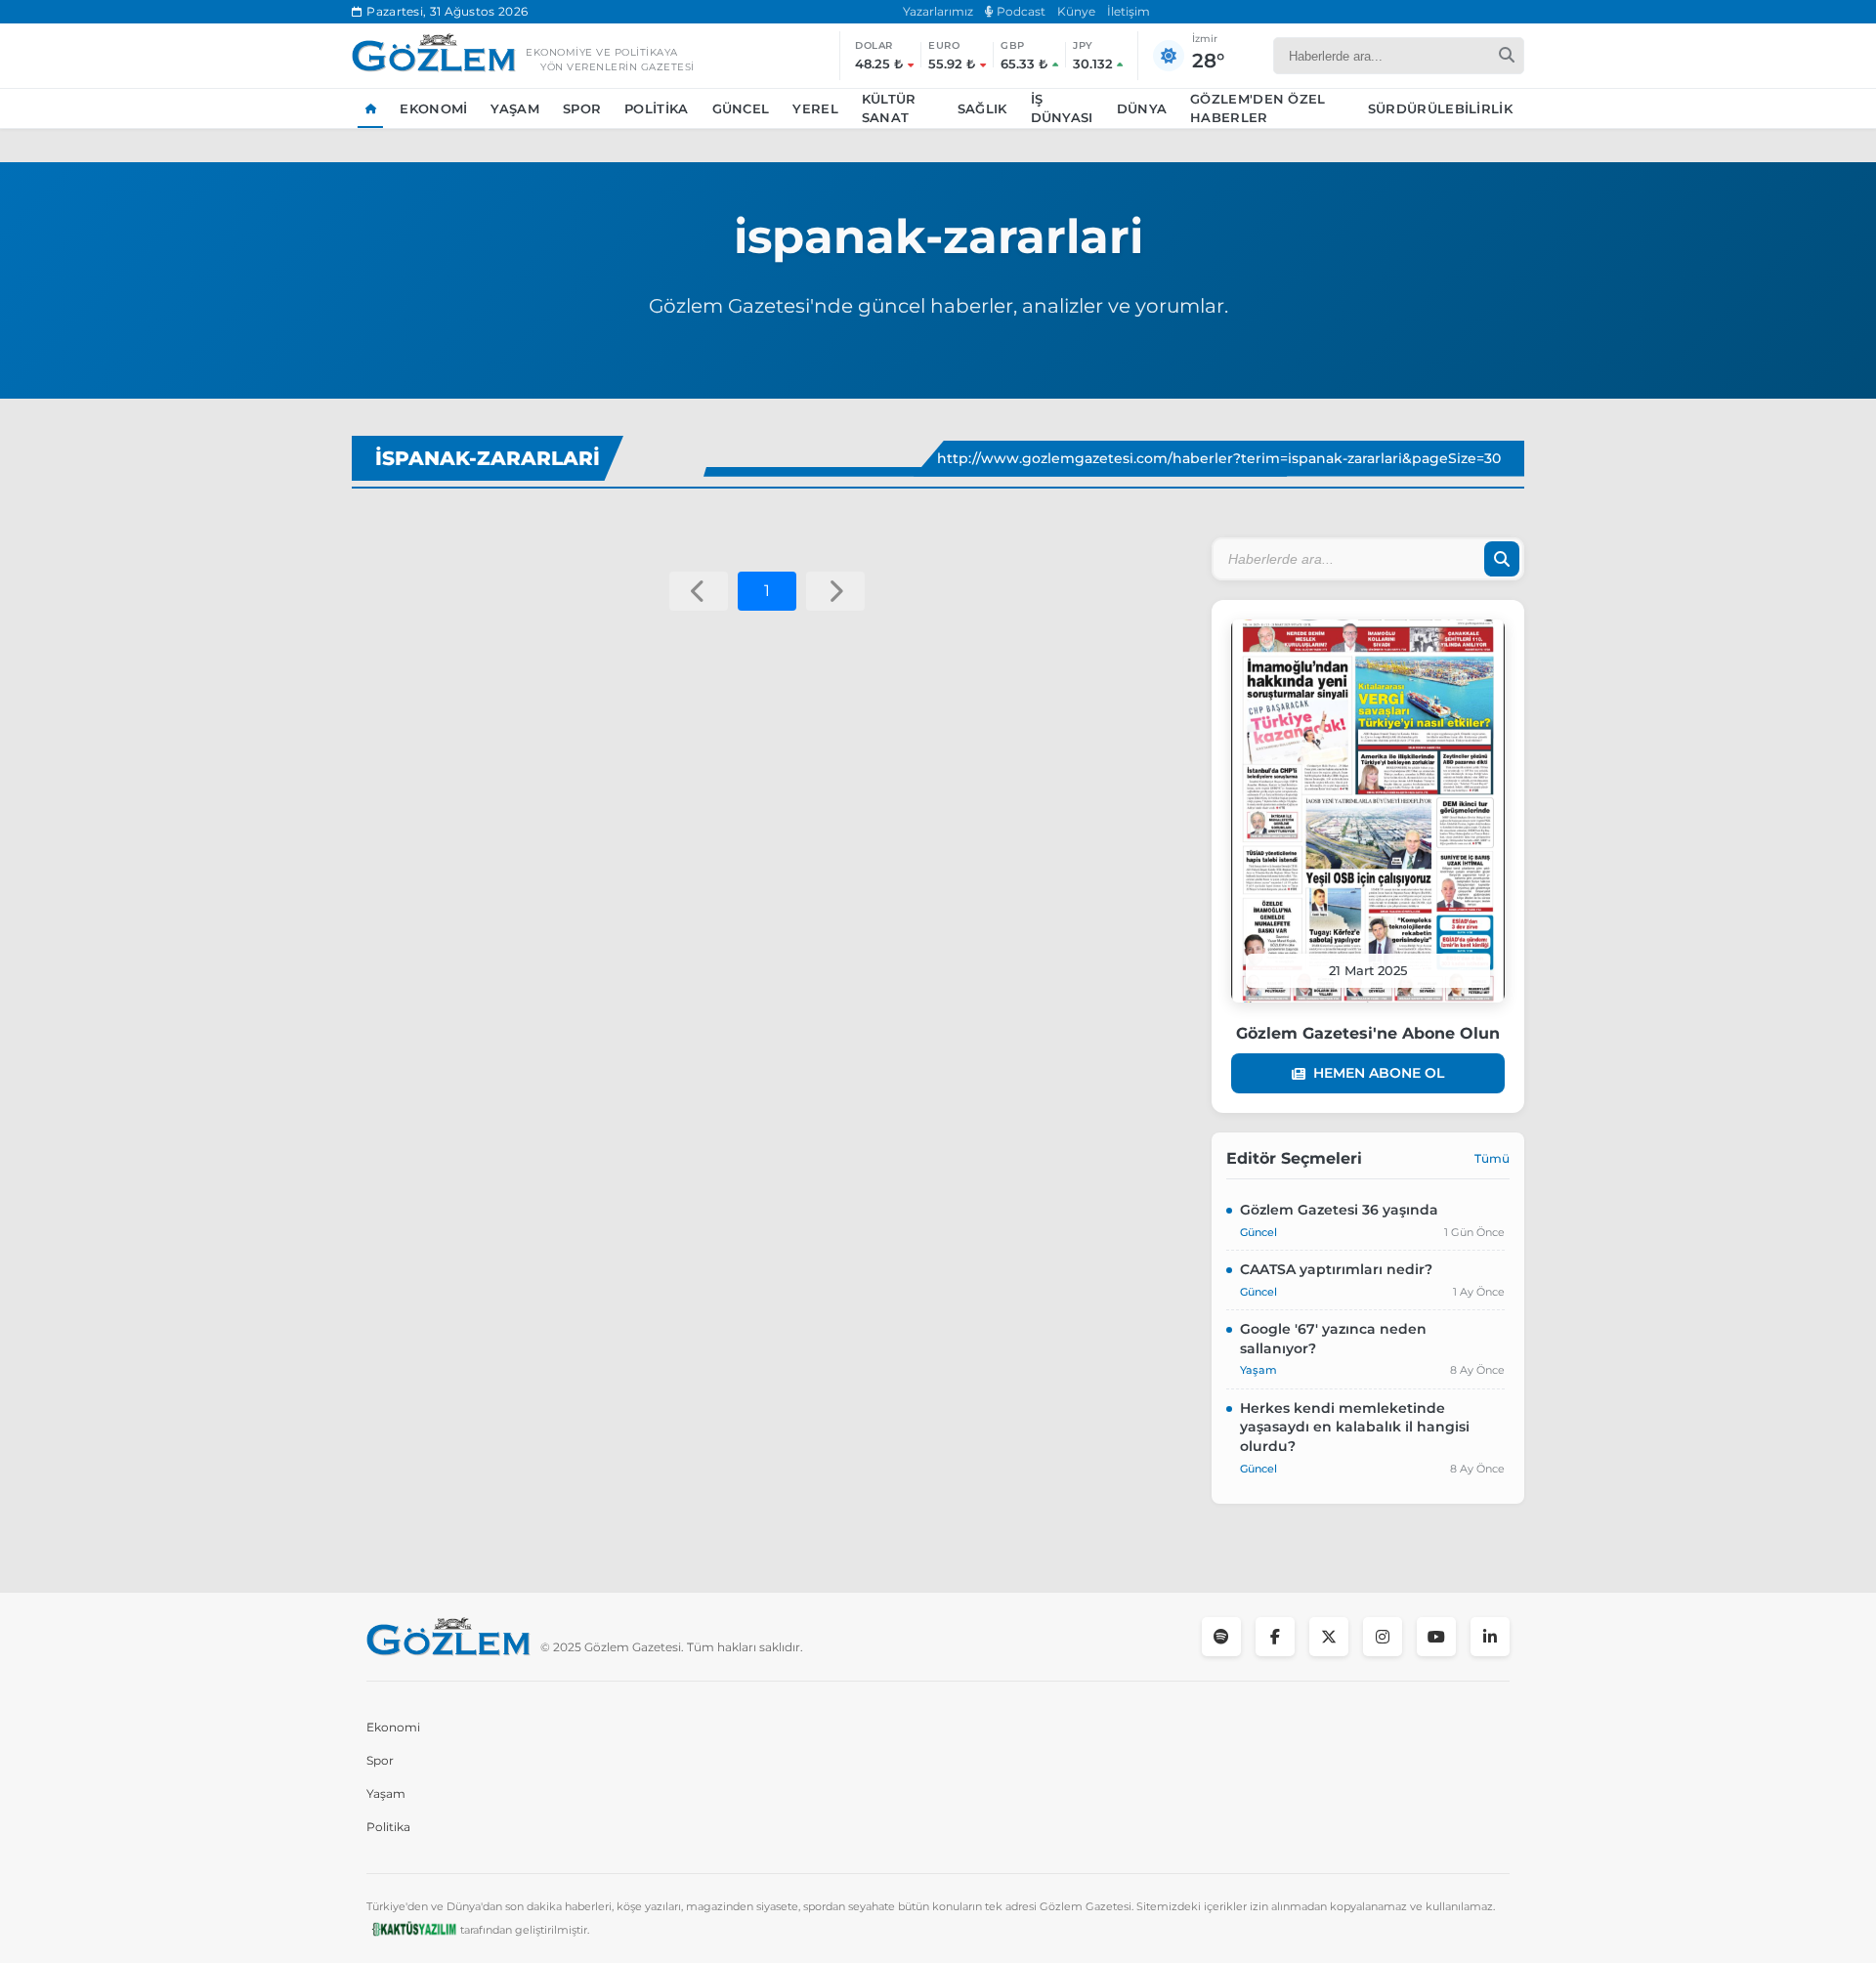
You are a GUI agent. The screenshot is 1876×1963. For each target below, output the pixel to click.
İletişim (1129, 11)
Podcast (1020, 11)
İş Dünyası (1062, 108)
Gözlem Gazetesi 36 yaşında (1339, 1210)
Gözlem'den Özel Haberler (1258, 108)
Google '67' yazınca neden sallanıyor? (1333, 1339)
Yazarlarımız (938, 11)
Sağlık (982, 108)
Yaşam (515, 108)
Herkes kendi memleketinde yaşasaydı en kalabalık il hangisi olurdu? (1355, 1427)
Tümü (1492, 1158)
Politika (656, 108)
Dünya (1142, 108)
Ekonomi (433, 108)
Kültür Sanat (889, 108)
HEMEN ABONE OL (1379, 1073)
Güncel (741, 108)
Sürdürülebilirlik (1440, 108)
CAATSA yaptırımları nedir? (1336, 1269)
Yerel (815, 108)
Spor (582, 108)
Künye (1076, 11)
